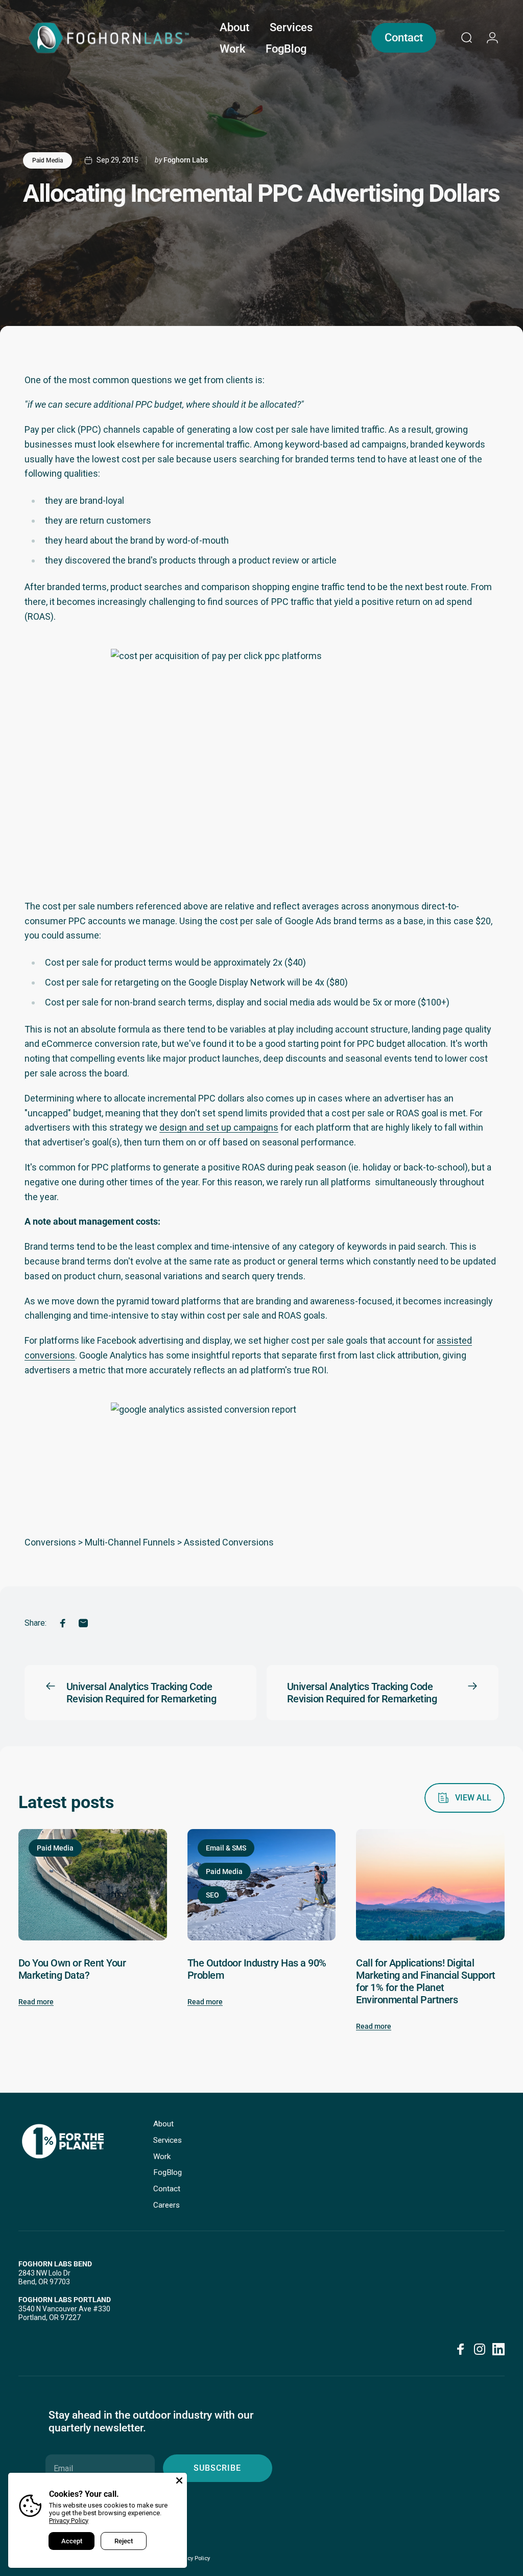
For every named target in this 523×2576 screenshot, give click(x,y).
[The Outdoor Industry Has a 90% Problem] (262, 1885)
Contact (167, 2189)
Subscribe (217, 2468)
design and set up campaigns (219, 1127)
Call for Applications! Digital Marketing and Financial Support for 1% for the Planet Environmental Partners (425, 1981)
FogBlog (168, 2172)
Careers (167, 2205)
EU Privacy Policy (188, 2558)
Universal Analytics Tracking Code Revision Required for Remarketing (141, 1693)
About (163, 2124)
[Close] (179, 2480)
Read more (36, 2002)
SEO (212, 1895)
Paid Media (47, 160)
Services (168, 2140)
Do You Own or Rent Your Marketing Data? (72, 1969)
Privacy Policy (69, 2521)
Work (162, 2157)
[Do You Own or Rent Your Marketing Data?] (93, 1885)
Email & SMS (226, 1848)
